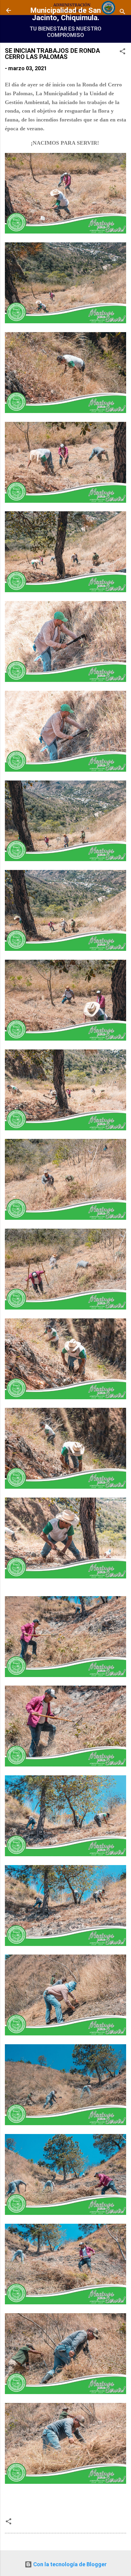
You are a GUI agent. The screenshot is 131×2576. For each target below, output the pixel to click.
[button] (122, 52)
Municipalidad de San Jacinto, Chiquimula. (65, 14)
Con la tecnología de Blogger (69, 2564)
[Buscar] (122, 12)
